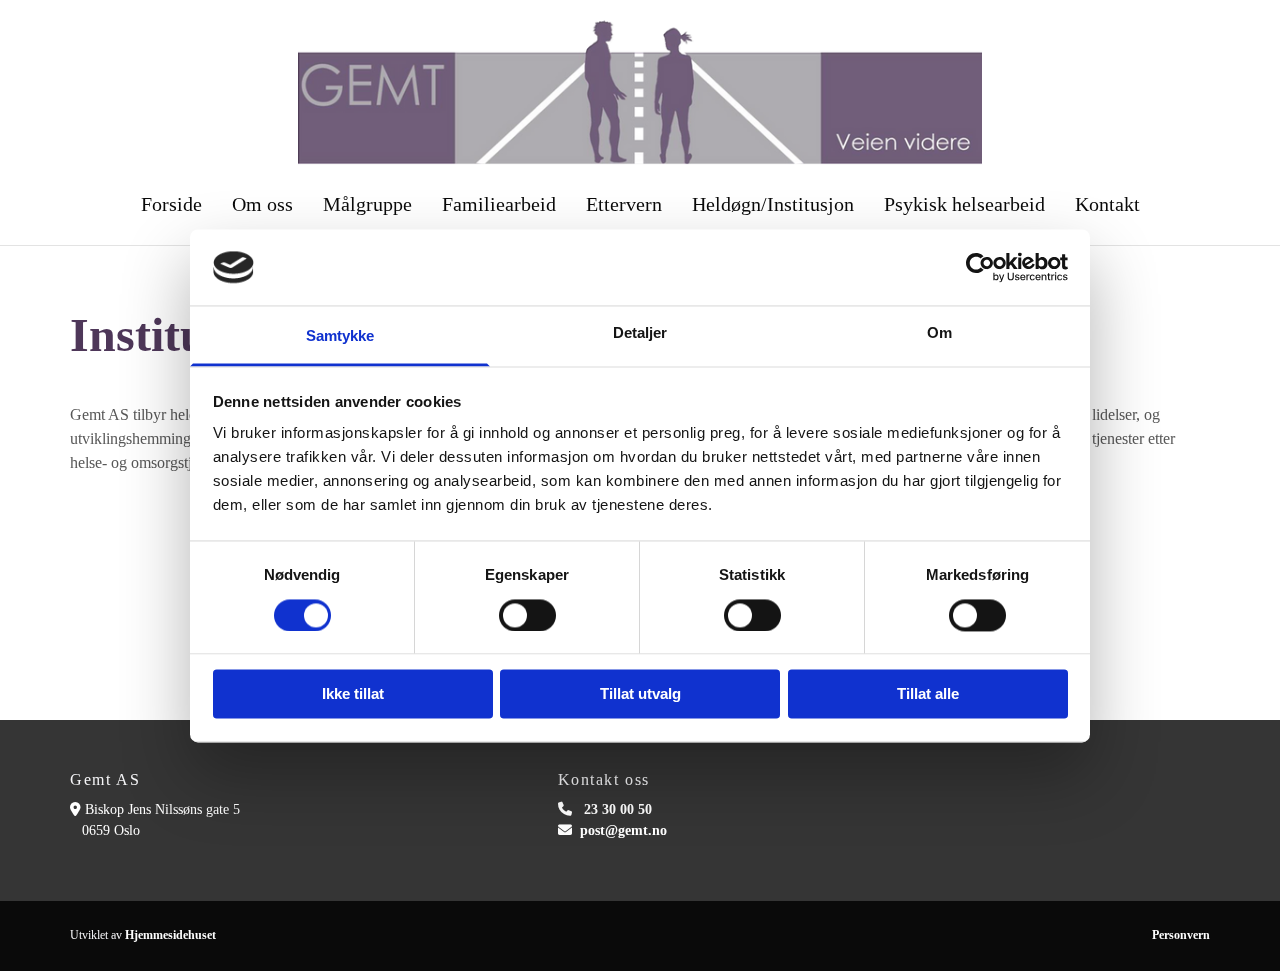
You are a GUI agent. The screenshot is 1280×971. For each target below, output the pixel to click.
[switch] (527, 615)
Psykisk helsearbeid (964, 204)
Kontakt (1107, 204)
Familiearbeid (499, 204)
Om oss (262, 204)
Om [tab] (939, 333)
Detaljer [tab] (640, 333)
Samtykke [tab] (340, 336)
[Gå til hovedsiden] (640, 92)
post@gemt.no (623, 830)
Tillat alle (928, 694)
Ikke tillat (353, 694)
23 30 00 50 (618, 809)
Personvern (1181, 935)
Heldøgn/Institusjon (773, 204)
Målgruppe (367, 204)
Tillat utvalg (640, 694)
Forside (171, 204)
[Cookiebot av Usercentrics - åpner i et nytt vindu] (980, 267)
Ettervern (624, 204)
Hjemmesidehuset (170, 935)
